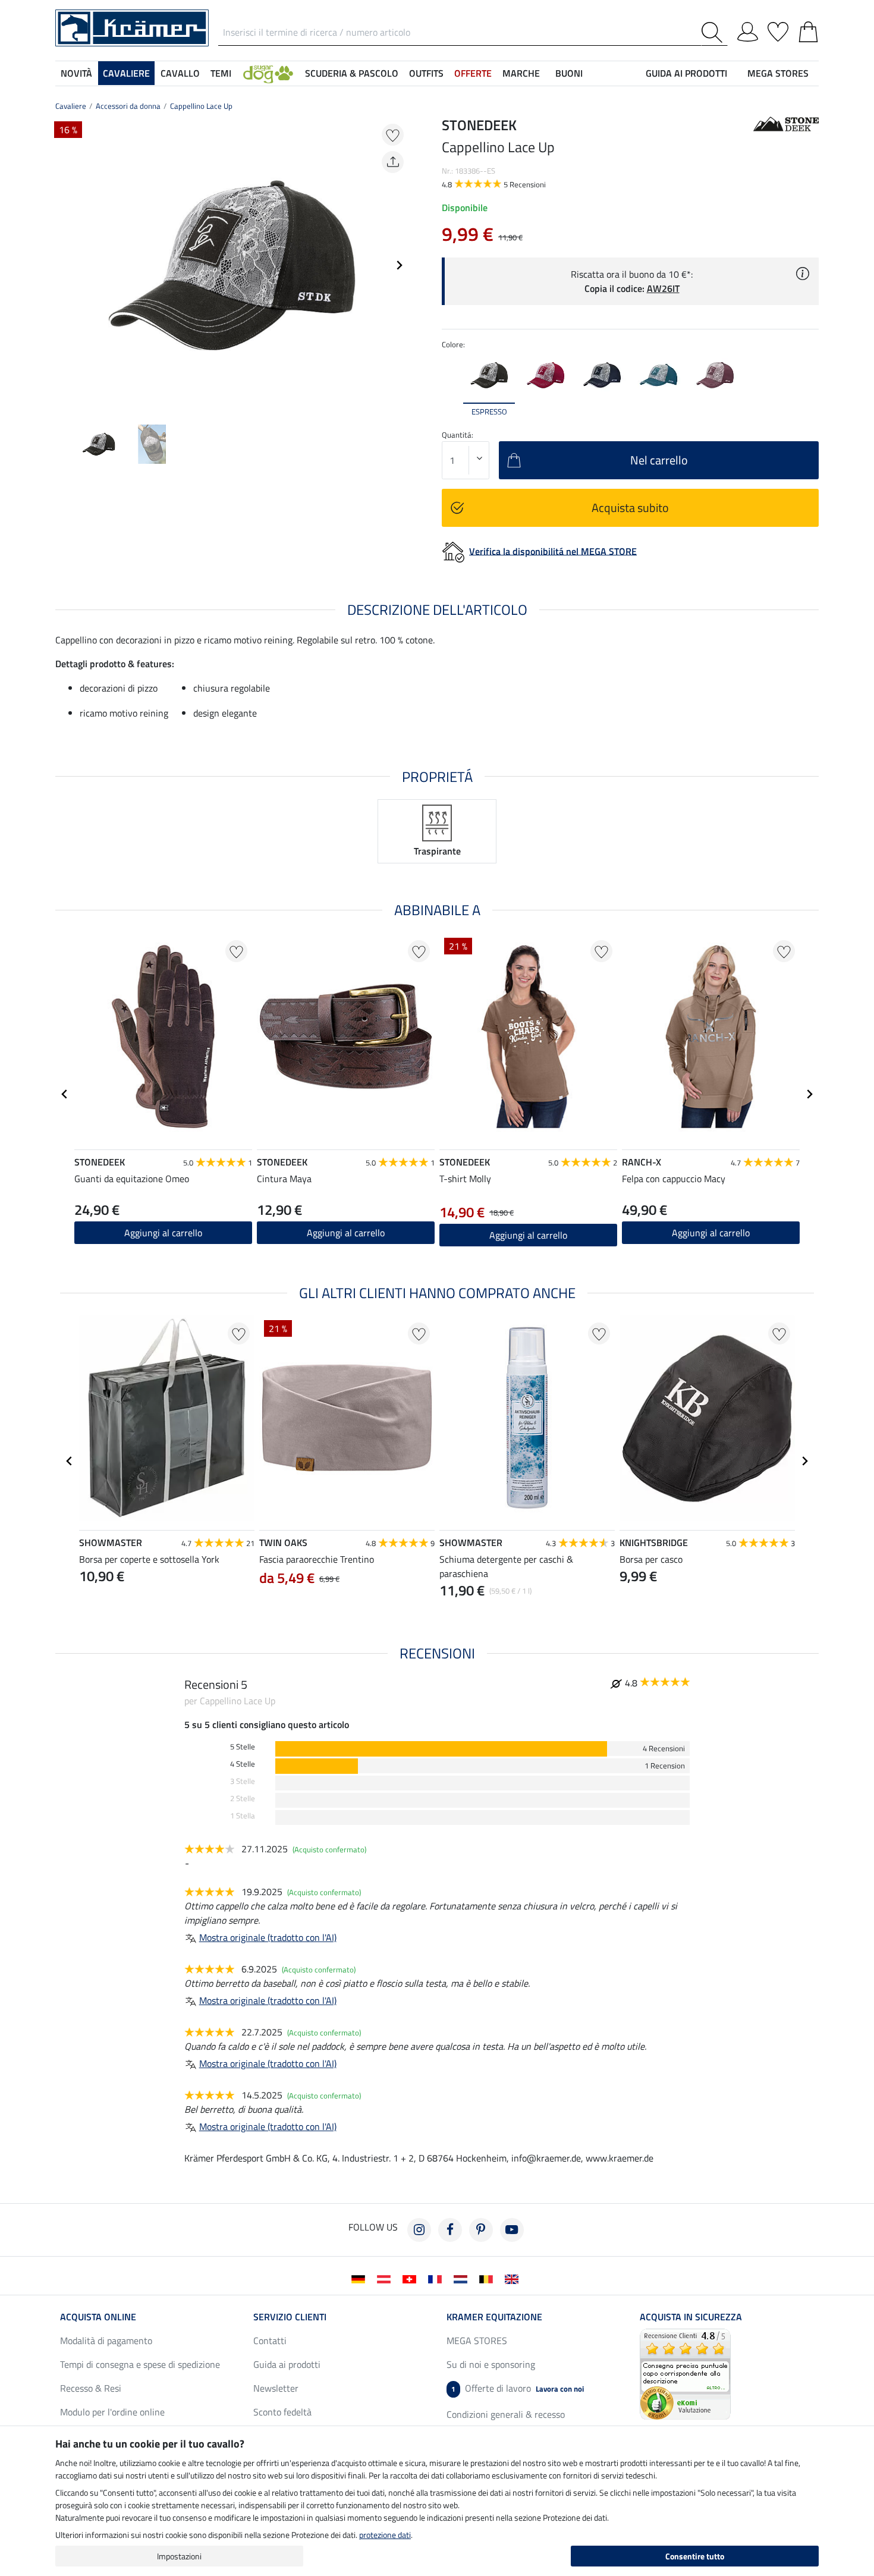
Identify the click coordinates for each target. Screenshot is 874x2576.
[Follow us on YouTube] (512, 2230)
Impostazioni (179, 2556)
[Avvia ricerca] (714, 32)
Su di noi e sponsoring (491, 2364)
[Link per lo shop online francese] (437, 2278)
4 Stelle (243, 1764)
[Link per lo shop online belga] (488, 2278)
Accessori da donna (128, 106)
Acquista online (98, 2317)
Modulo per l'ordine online (112, 2412)
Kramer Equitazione (494, 2317)
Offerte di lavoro (518, 2388)
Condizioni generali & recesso (506, 2414)
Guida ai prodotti (287, 2364)
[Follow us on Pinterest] (481, 2230)
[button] (268, 73)
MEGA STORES (778, 73)
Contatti (270, 2341)
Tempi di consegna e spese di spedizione (140, 2364)
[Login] (748, 30)
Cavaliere (71, 106)
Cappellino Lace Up (201, 106)
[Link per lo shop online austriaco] (386, 2278)
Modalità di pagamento (106, 2341)
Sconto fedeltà (282, 2412)
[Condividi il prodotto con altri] (393, 162)
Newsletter (276, 2388)
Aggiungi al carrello (163, 1233)
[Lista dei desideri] (778, 30)
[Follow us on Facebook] (450, 2230)
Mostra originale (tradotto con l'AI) (268, 1937)
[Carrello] (808, 30)
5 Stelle (243, 1747)
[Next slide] (399, 265)
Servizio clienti (290, 2317)
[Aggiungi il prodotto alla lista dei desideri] (393, 135)
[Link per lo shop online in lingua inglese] (514, 2278)
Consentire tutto (695, 2556)
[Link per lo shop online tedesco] (361, 2278)
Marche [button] (521, 73)
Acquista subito (630, 508)
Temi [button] (221, 73)
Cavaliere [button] (126, 73)
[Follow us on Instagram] (419, 2230)
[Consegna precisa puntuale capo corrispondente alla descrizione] (685, 2373)
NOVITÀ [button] (76, 73)
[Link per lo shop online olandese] (463, 2278)
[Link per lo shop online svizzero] (412, 2278)
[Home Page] (132, 27)
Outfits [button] (426, 73)
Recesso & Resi (91, 2388)
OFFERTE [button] (473, 73)
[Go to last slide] (65, 1094)
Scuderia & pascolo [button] (352, 73)
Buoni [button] (569, 73)
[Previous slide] (65, 265)
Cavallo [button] (180, 73)
